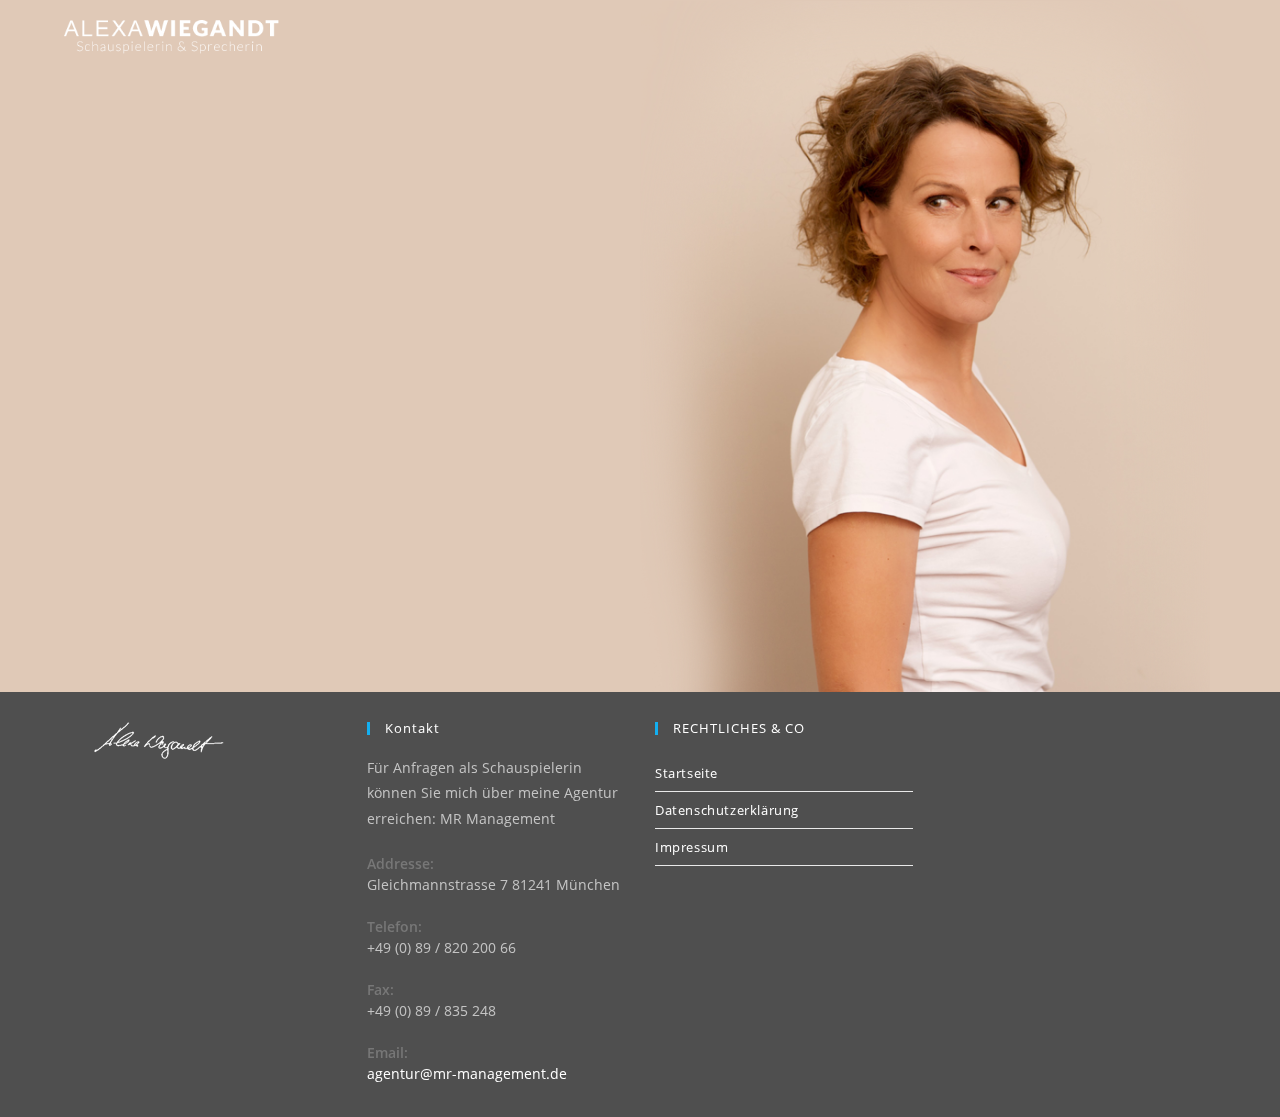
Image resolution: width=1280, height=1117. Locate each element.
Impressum (691, 847)
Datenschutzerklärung (727, 810)
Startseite (686, 773)
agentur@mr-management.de (467, 1073)
